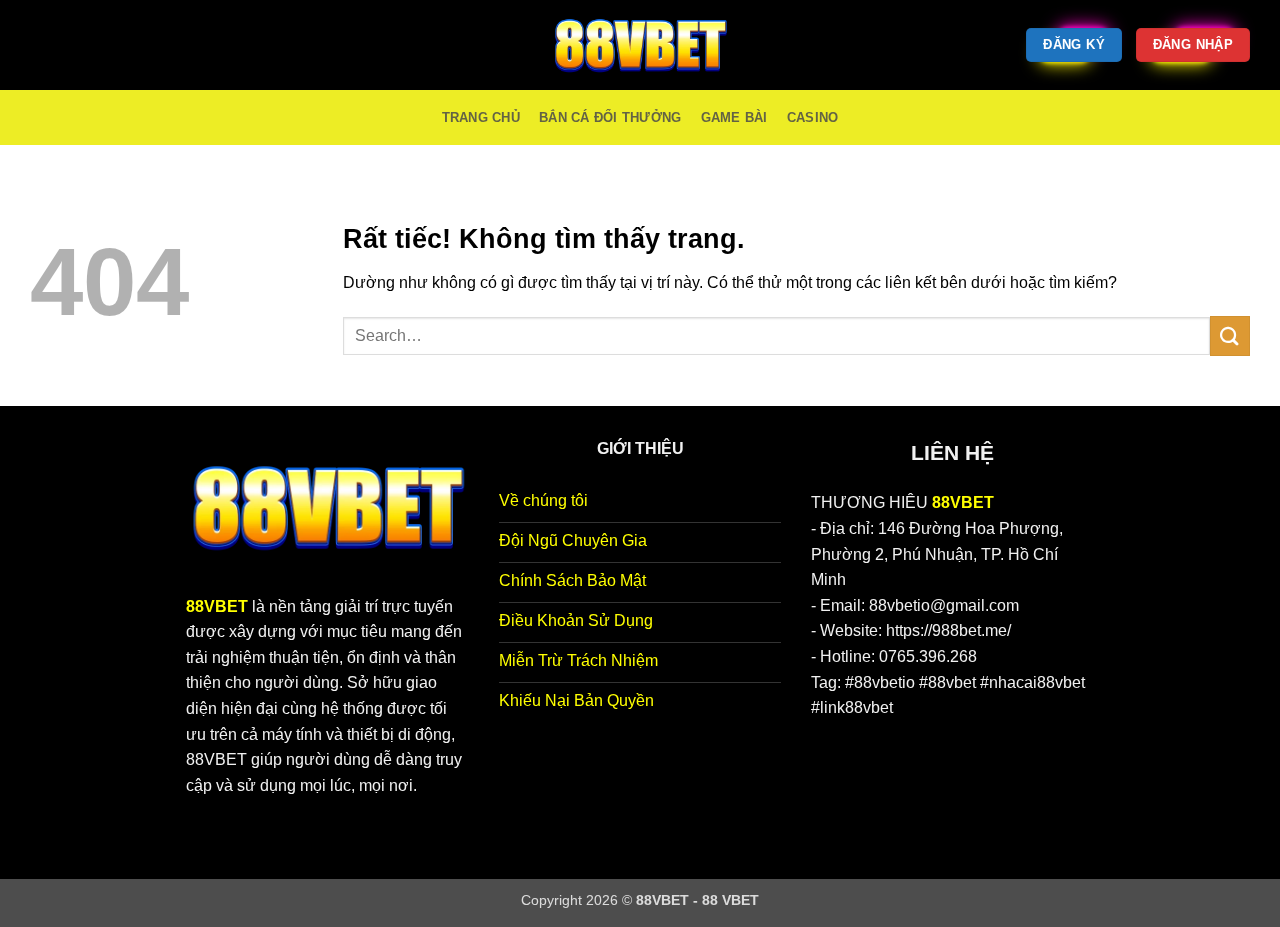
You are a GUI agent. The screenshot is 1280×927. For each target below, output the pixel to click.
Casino (813, 117)
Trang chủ (481, 117)
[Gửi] (1230, 335)
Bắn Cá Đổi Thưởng (610, 117)
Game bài (734, 117)
